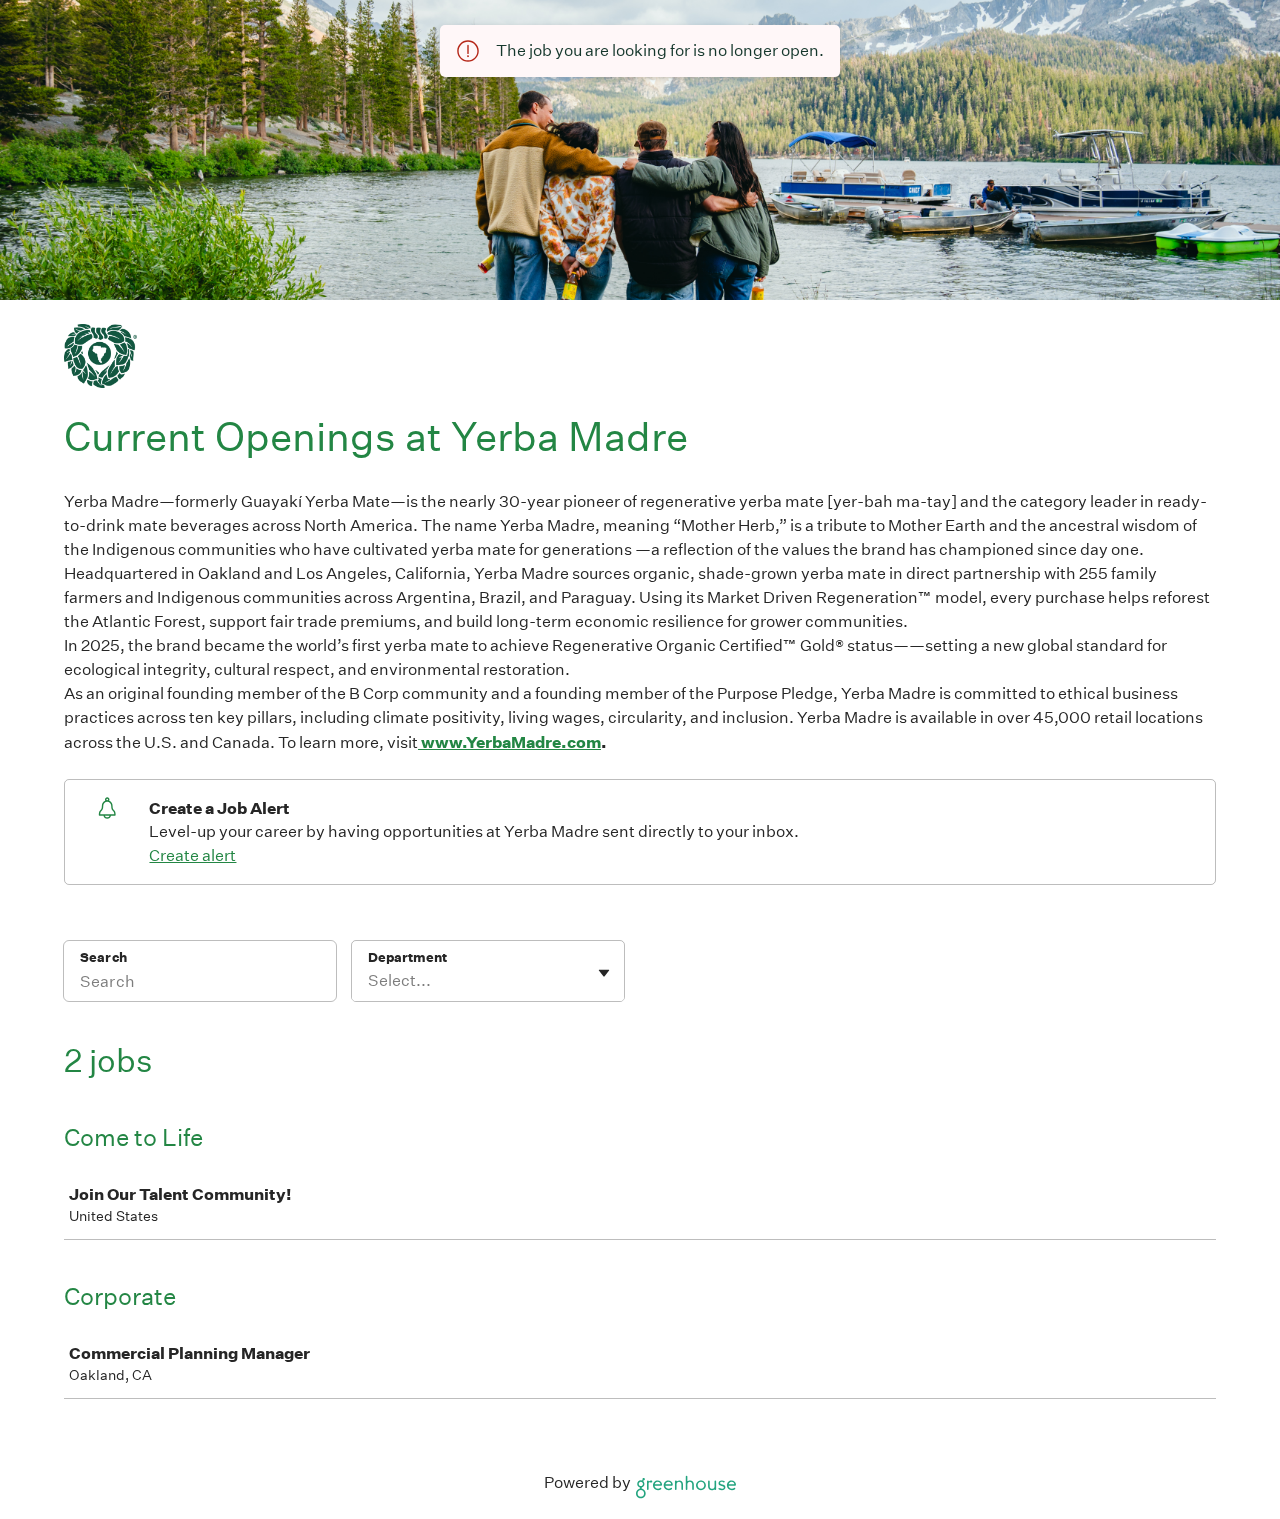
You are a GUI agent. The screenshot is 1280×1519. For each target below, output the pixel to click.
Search (103, 957)
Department (407, 957)
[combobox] (369, 981)
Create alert (192, 855)
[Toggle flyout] (604, 973)
